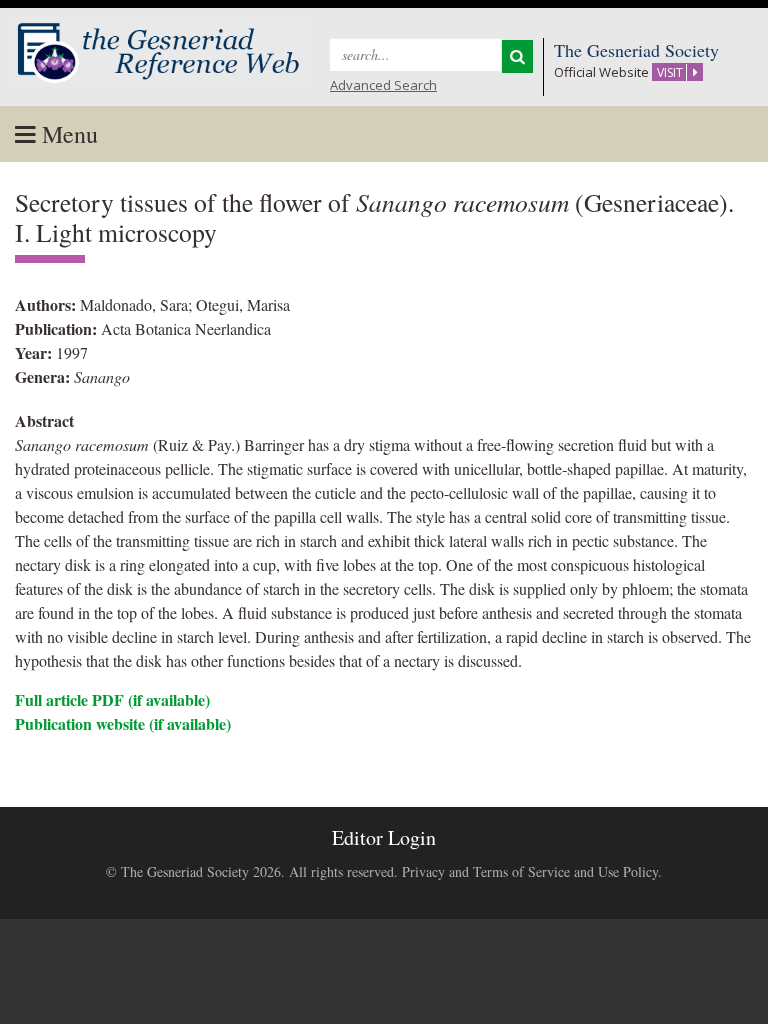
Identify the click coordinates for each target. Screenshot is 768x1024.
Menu (67, 134)
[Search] (517, 56)
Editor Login (384, 837)
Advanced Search (383, 85)
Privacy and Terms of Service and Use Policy (530, 871)
